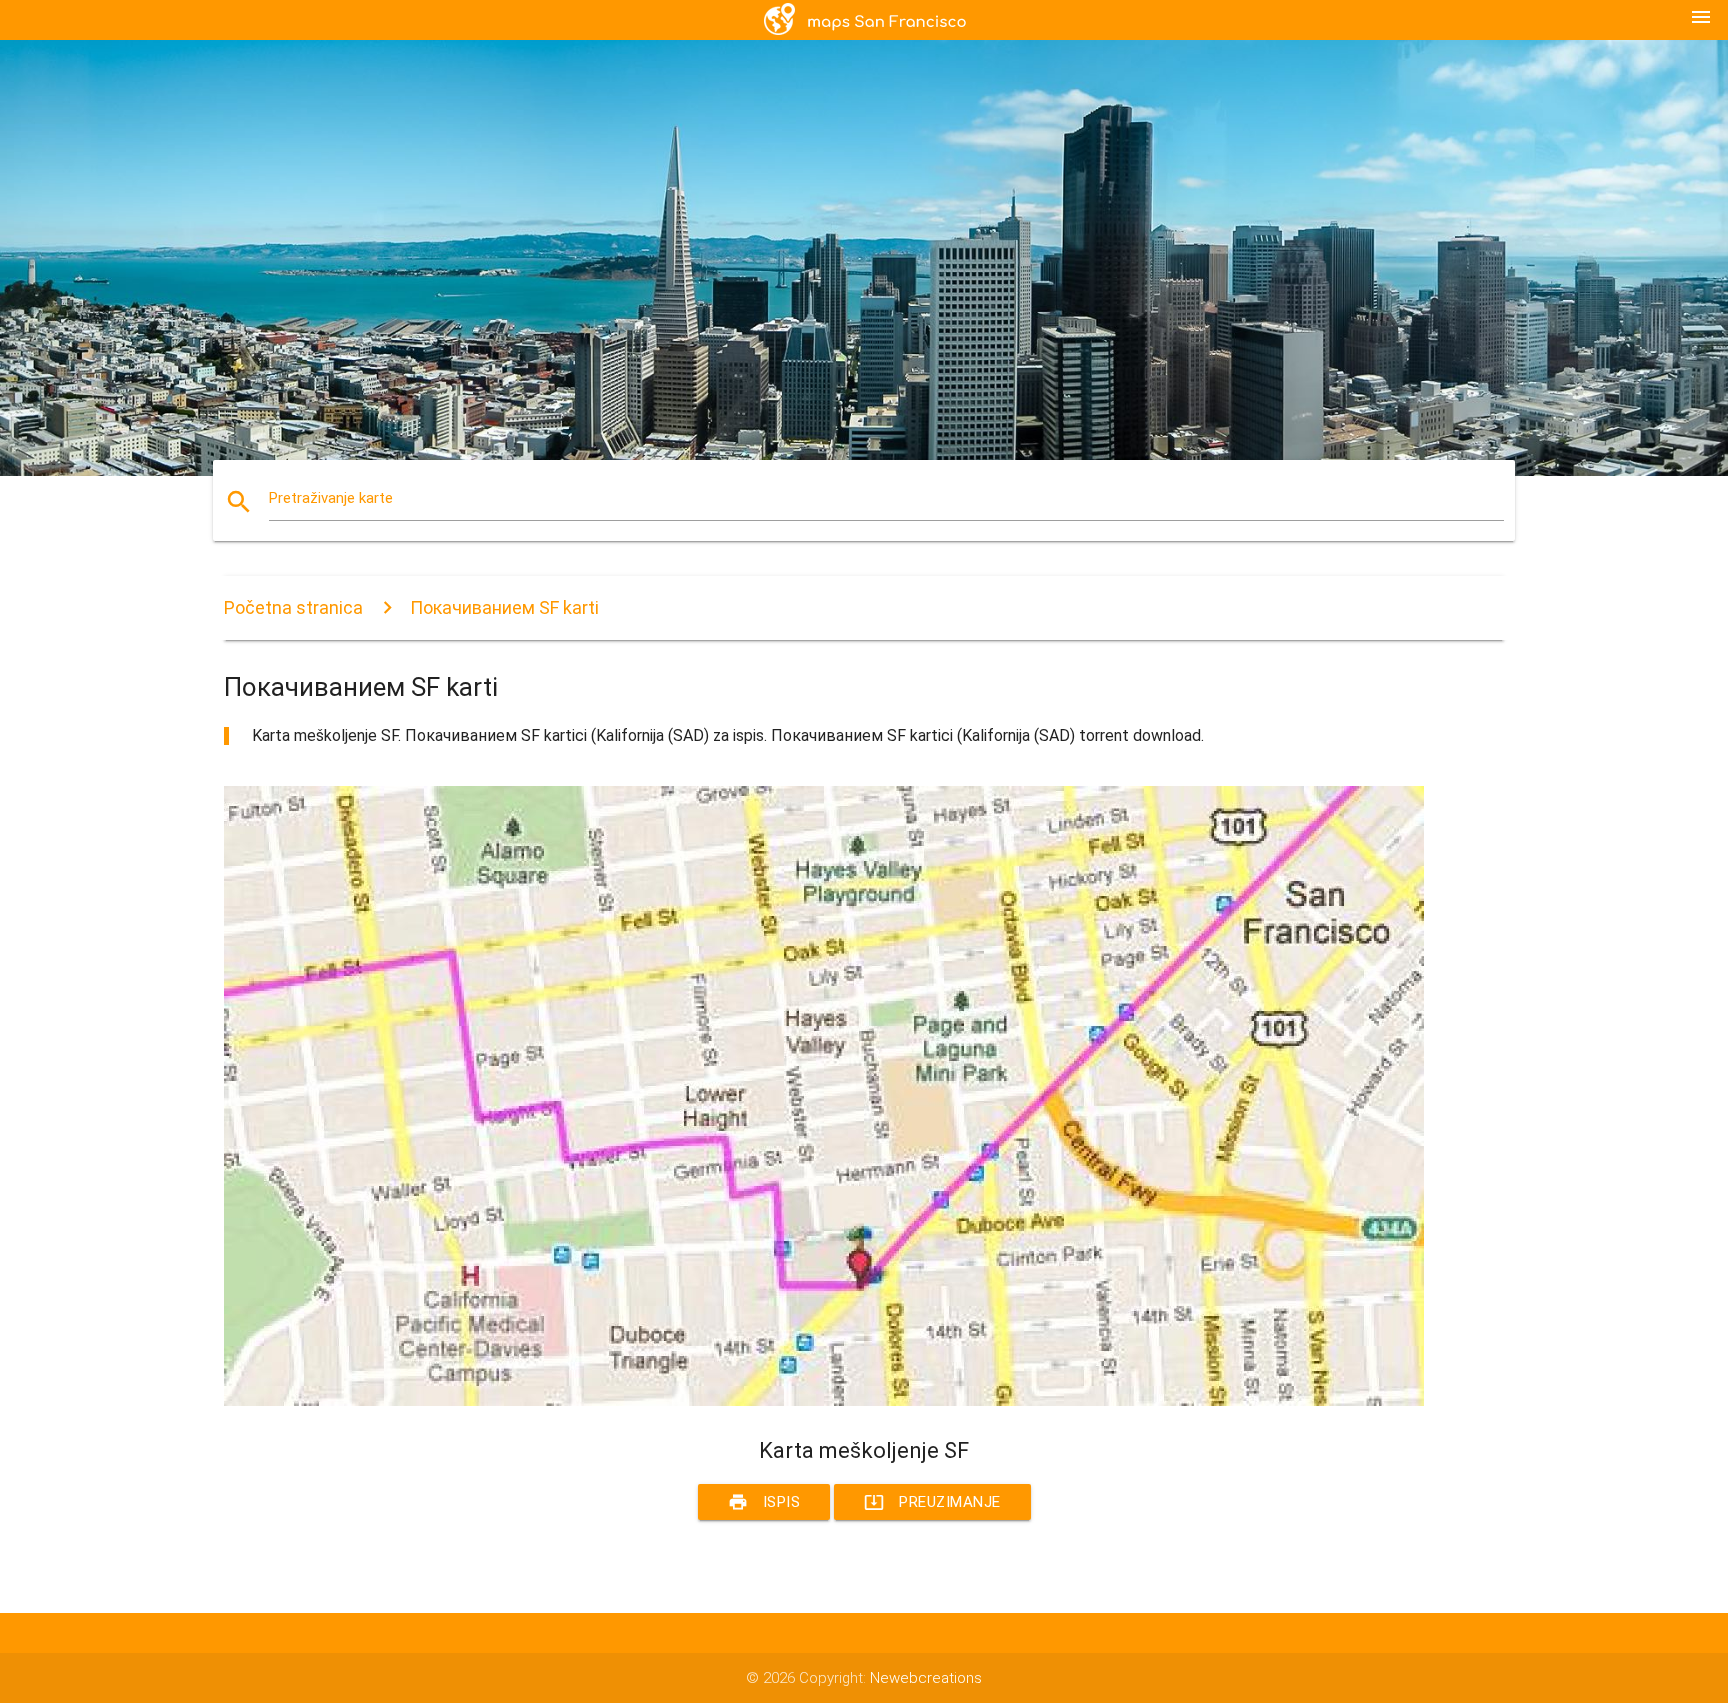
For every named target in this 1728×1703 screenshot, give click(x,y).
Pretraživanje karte (331, 498)
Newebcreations (926, 1678)
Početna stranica (293, 607)
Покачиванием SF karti (504, 607)
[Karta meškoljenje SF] (824, 1401)
